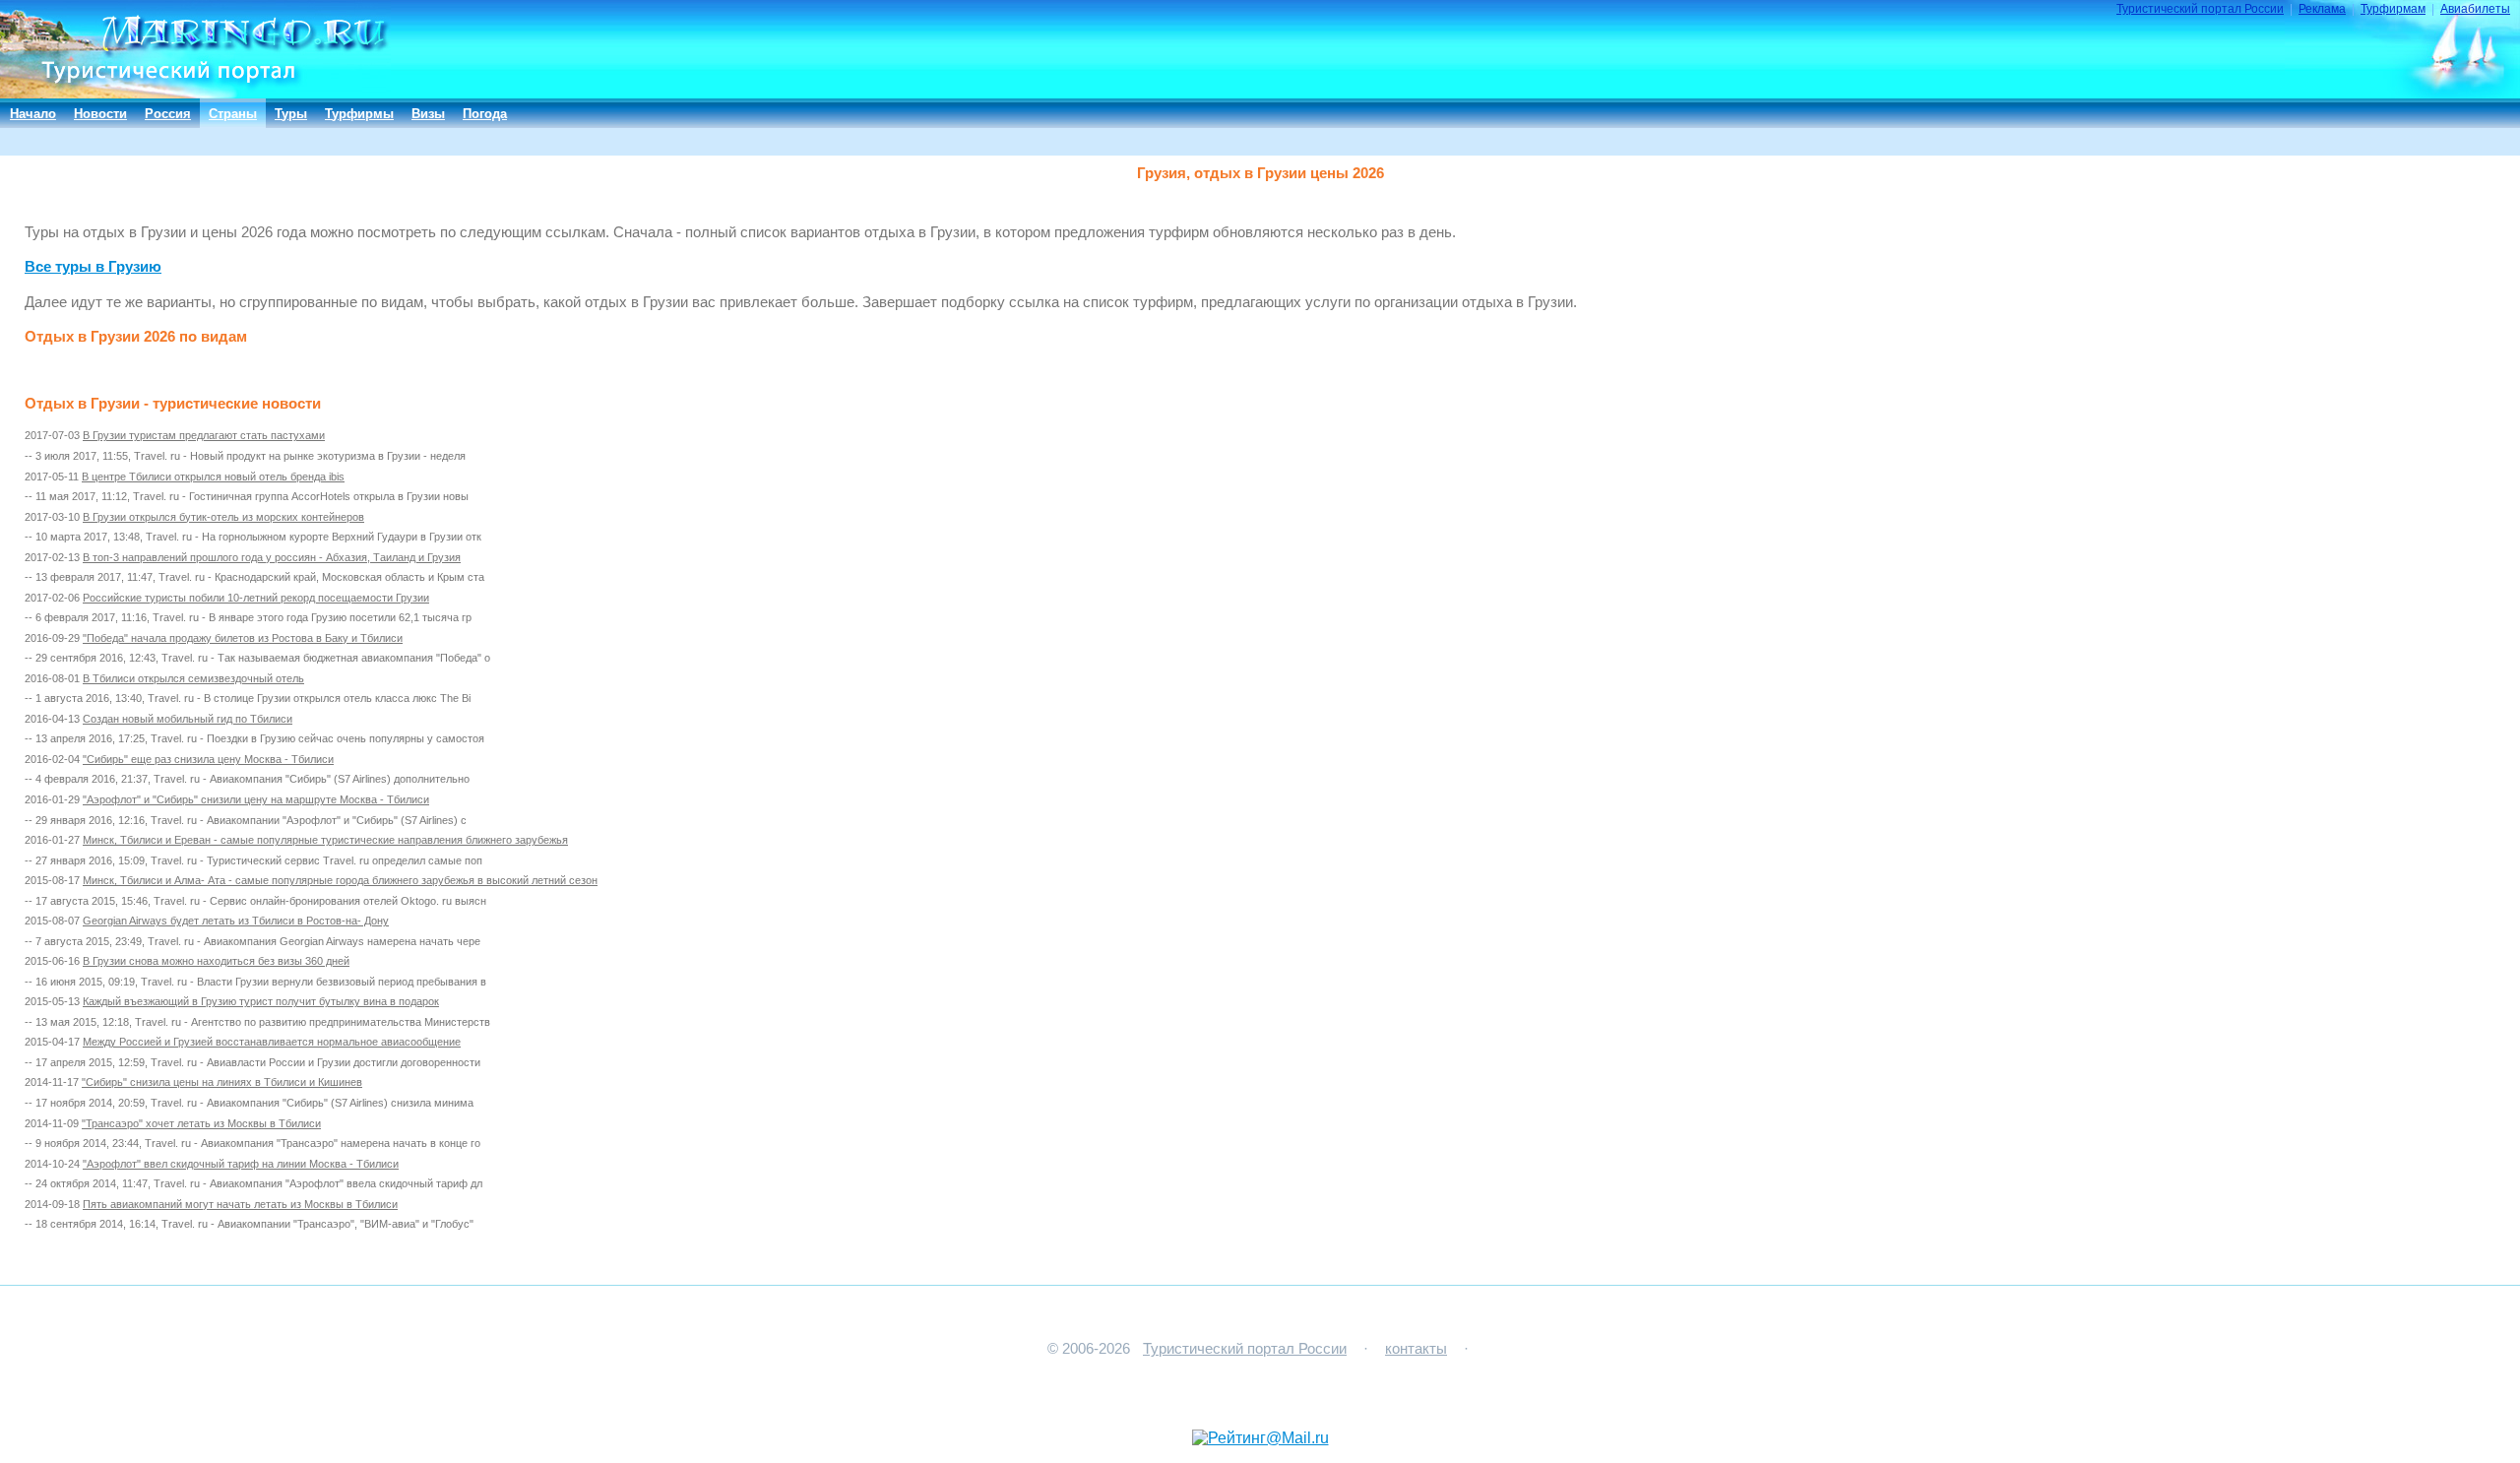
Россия (168, 114)
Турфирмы (359, 114)
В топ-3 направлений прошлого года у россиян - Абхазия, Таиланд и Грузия (272, 557)
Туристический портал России (2200, 9)
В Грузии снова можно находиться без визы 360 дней (216, 961)
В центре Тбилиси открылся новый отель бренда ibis (213, 477)
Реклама (2322, 9)
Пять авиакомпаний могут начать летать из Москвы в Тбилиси (240, 1204)
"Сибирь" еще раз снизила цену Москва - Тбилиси (208, 759)
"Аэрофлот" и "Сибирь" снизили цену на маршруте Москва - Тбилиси (256, 799)
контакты (1416, 1349)
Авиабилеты (2475, 9)
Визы (428, 114)
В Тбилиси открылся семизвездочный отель (193, 678)
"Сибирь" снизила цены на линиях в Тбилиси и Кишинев (222, 1082)
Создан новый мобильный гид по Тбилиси (188, 719)
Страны (233, 114)
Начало (33, 114)
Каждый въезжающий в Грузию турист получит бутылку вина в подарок (261, 1001)
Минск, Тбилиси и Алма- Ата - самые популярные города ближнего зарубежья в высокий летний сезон (340, 880)
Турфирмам (2393, 9)
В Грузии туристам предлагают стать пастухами (204, 435)
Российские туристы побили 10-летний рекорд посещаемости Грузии (256, 598)
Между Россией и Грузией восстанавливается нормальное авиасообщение (272, 1042)
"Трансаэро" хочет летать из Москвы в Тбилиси (201, 1123)
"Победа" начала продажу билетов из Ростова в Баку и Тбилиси (243, 638)
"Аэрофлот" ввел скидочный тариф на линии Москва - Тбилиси (241, 1164)
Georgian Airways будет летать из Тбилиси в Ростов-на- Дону (236, 921)
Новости (100, 114)
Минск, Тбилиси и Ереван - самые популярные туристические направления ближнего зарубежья (325, 840)
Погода (485, 114)
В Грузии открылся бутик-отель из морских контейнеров (223, 517)
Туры (291, 114)
